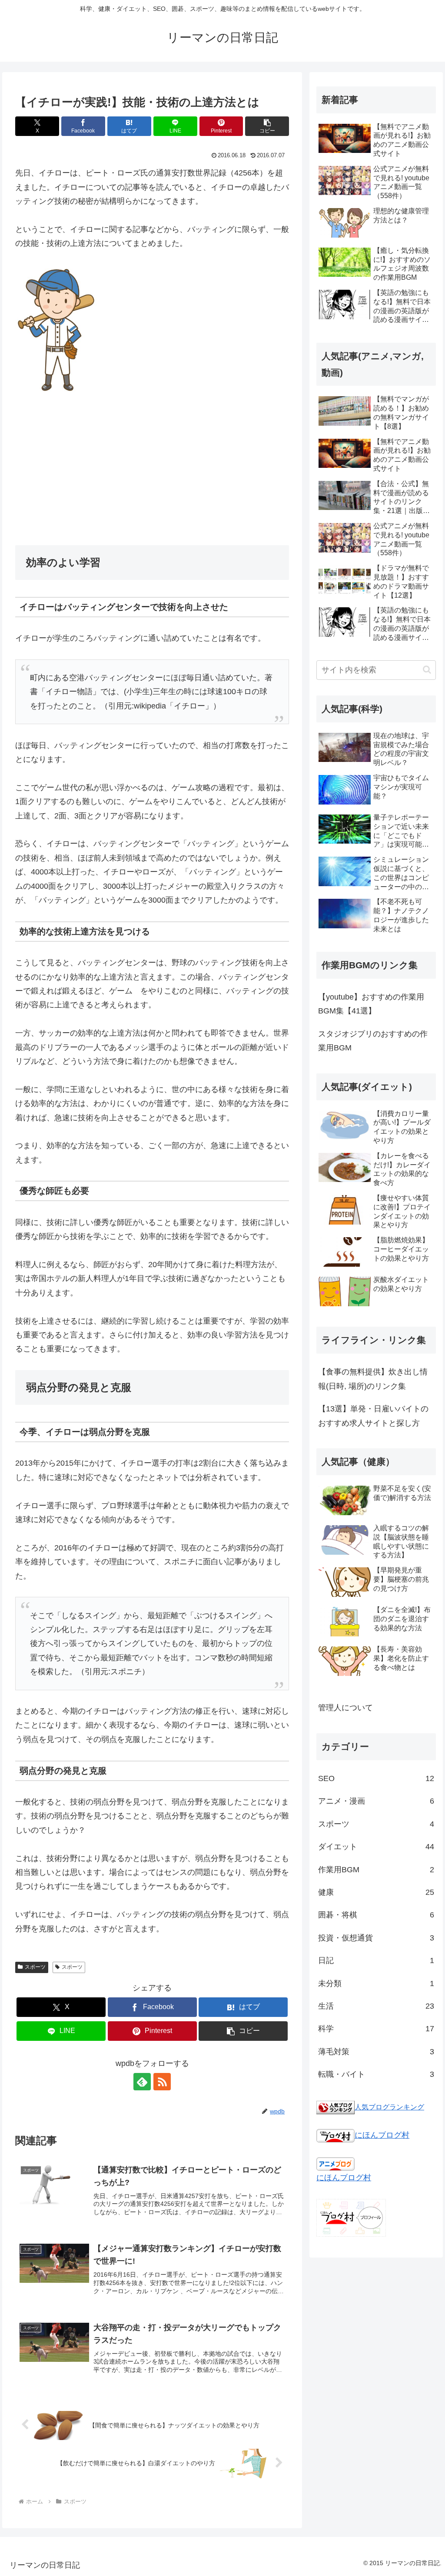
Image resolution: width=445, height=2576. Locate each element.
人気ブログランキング (389, 2107)
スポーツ (35, 1967)
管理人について (345, 1708)
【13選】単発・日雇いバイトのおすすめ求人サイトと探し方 (373, 1416)
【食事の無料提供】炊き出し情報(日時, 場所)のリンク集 (373, 1379)
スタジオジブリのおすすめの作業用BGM (373, 1041)
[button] (267, 126)
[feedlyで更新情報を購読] (142, 2082)
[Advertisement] (152, 470)
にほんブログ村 (382, 2135)
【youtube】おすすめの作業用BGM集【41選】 (371, 1004)
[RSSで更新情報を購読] (162, 2082)
